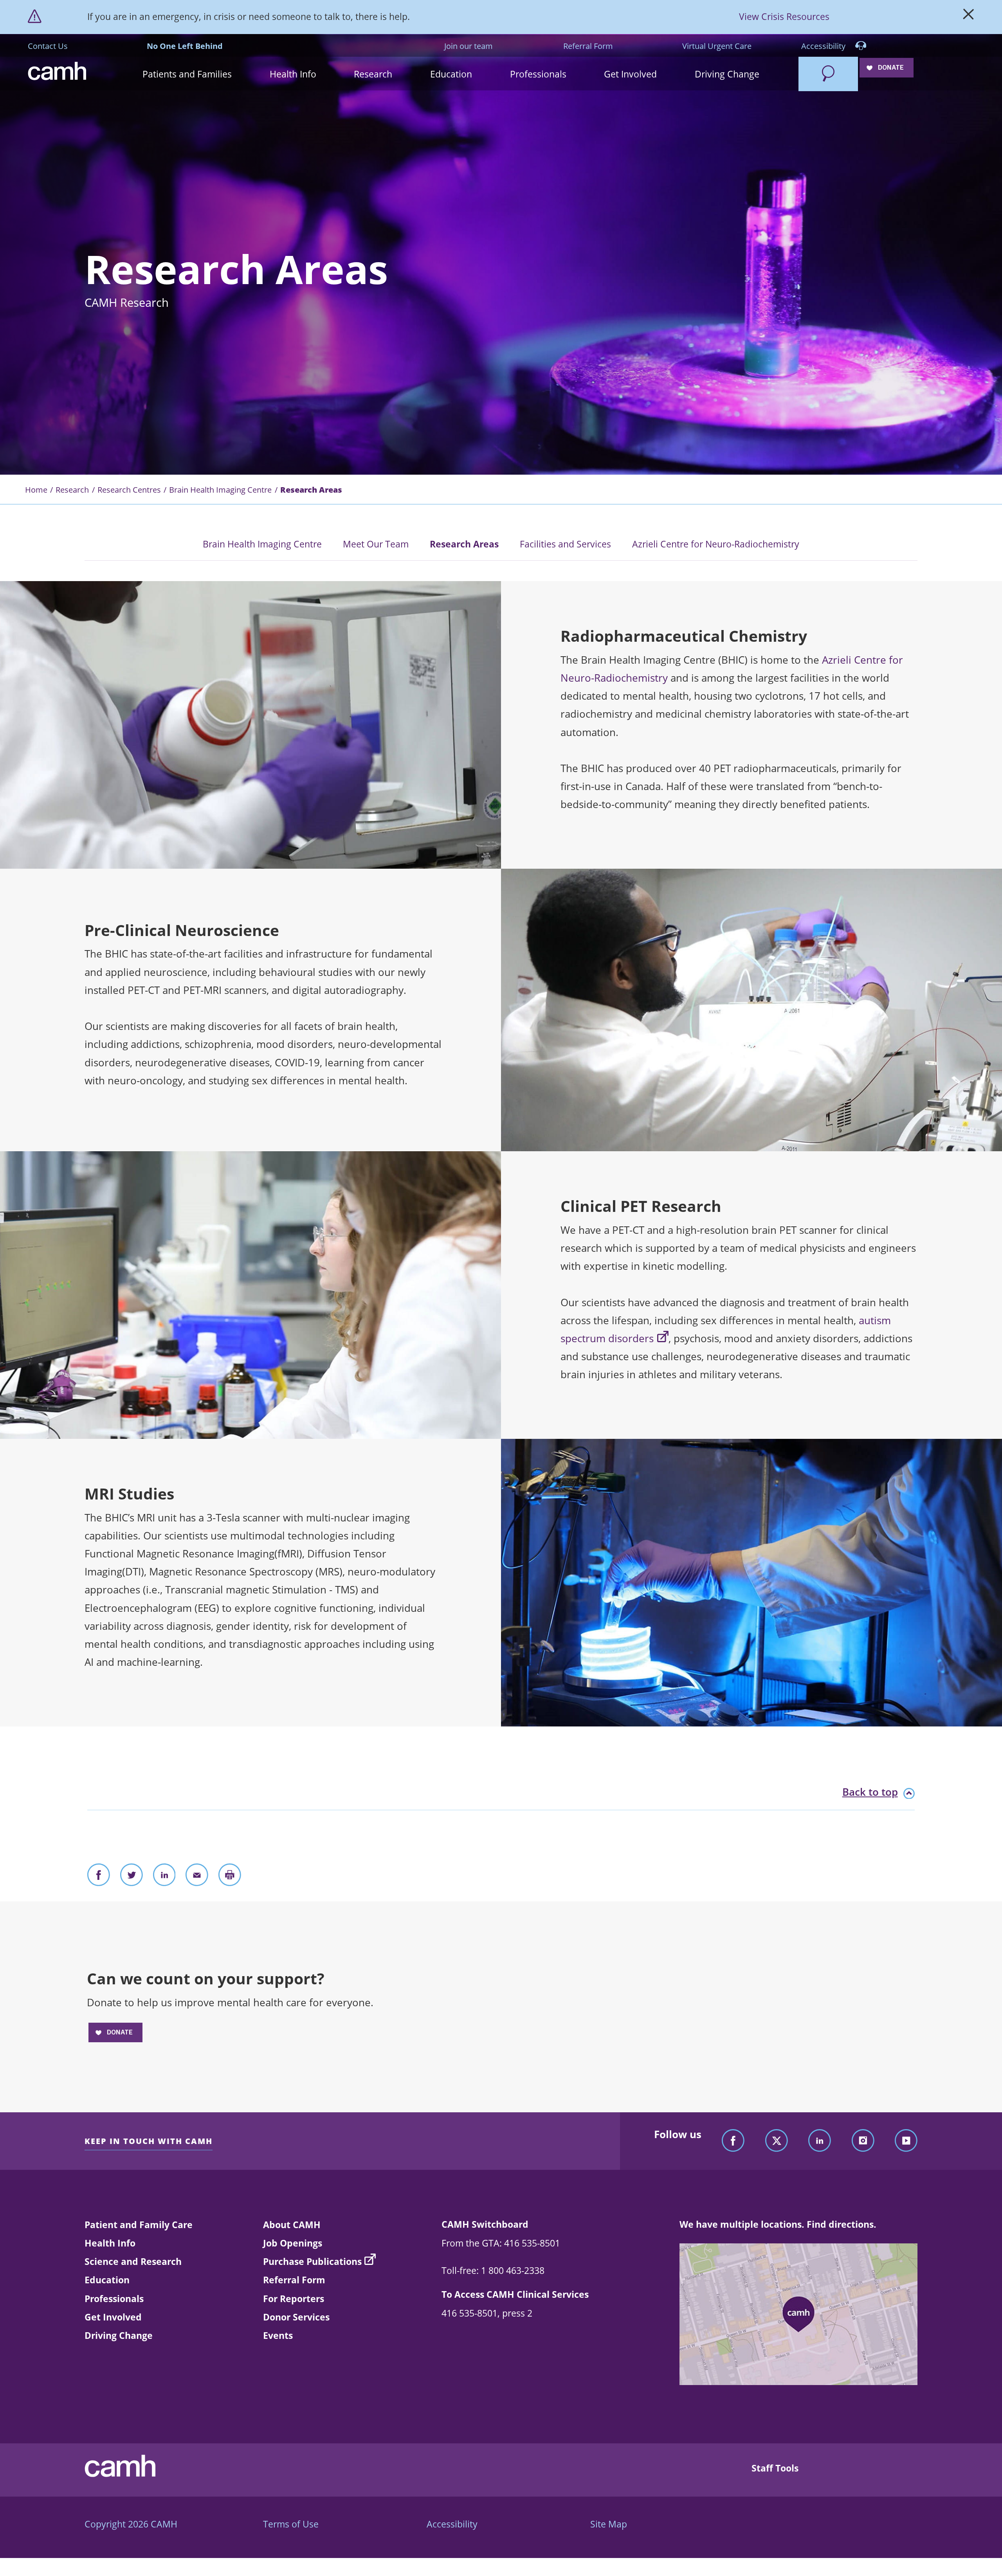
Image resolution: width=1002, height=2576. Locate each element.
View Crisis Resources (784, 16)
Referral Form (588, 46)
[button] (187, 74)
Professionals (114, 2299)
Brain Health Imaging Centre (220, 490)
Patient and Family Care (139, 2225)
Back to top (870, 1792)
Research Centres (129, 490)
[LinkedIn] (820, 2141)
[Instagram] (863, 2141)
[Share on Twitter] (132, 1877)
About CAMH (292, 2225)
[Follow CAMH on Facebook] (733, 2141)
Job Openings (293, 2243)
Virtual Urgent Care (717, 46)
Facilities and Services (565, 544)
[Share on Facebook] (99, 1877)
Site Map (609, 2524)
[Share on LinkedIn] (164, 1877)
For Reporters (294, 2299)
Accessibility (824, 46)
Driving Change (119, 2335)
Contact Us (48, 46)
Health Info (110, 2243)
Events (278, 2335)
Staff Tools (775, 2468)
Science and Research (133, 2261)
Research (72, 490)
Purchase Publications (312, 2261)
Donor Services (296, 2317)
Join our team (469, 46)
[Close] (969, 17)
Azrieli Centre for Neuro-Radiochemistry (716, 544)
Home (36, 490)
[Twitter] (777, 2141)
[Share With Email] (197, 1877)
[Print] (230, 1877)
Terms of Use (291, 2524)
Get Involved (113, 2317)
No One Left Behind (185, 46)
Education (107, 2280)
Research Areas (464, 544)
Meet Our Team (376, 544)
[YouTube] (906, 2141)
